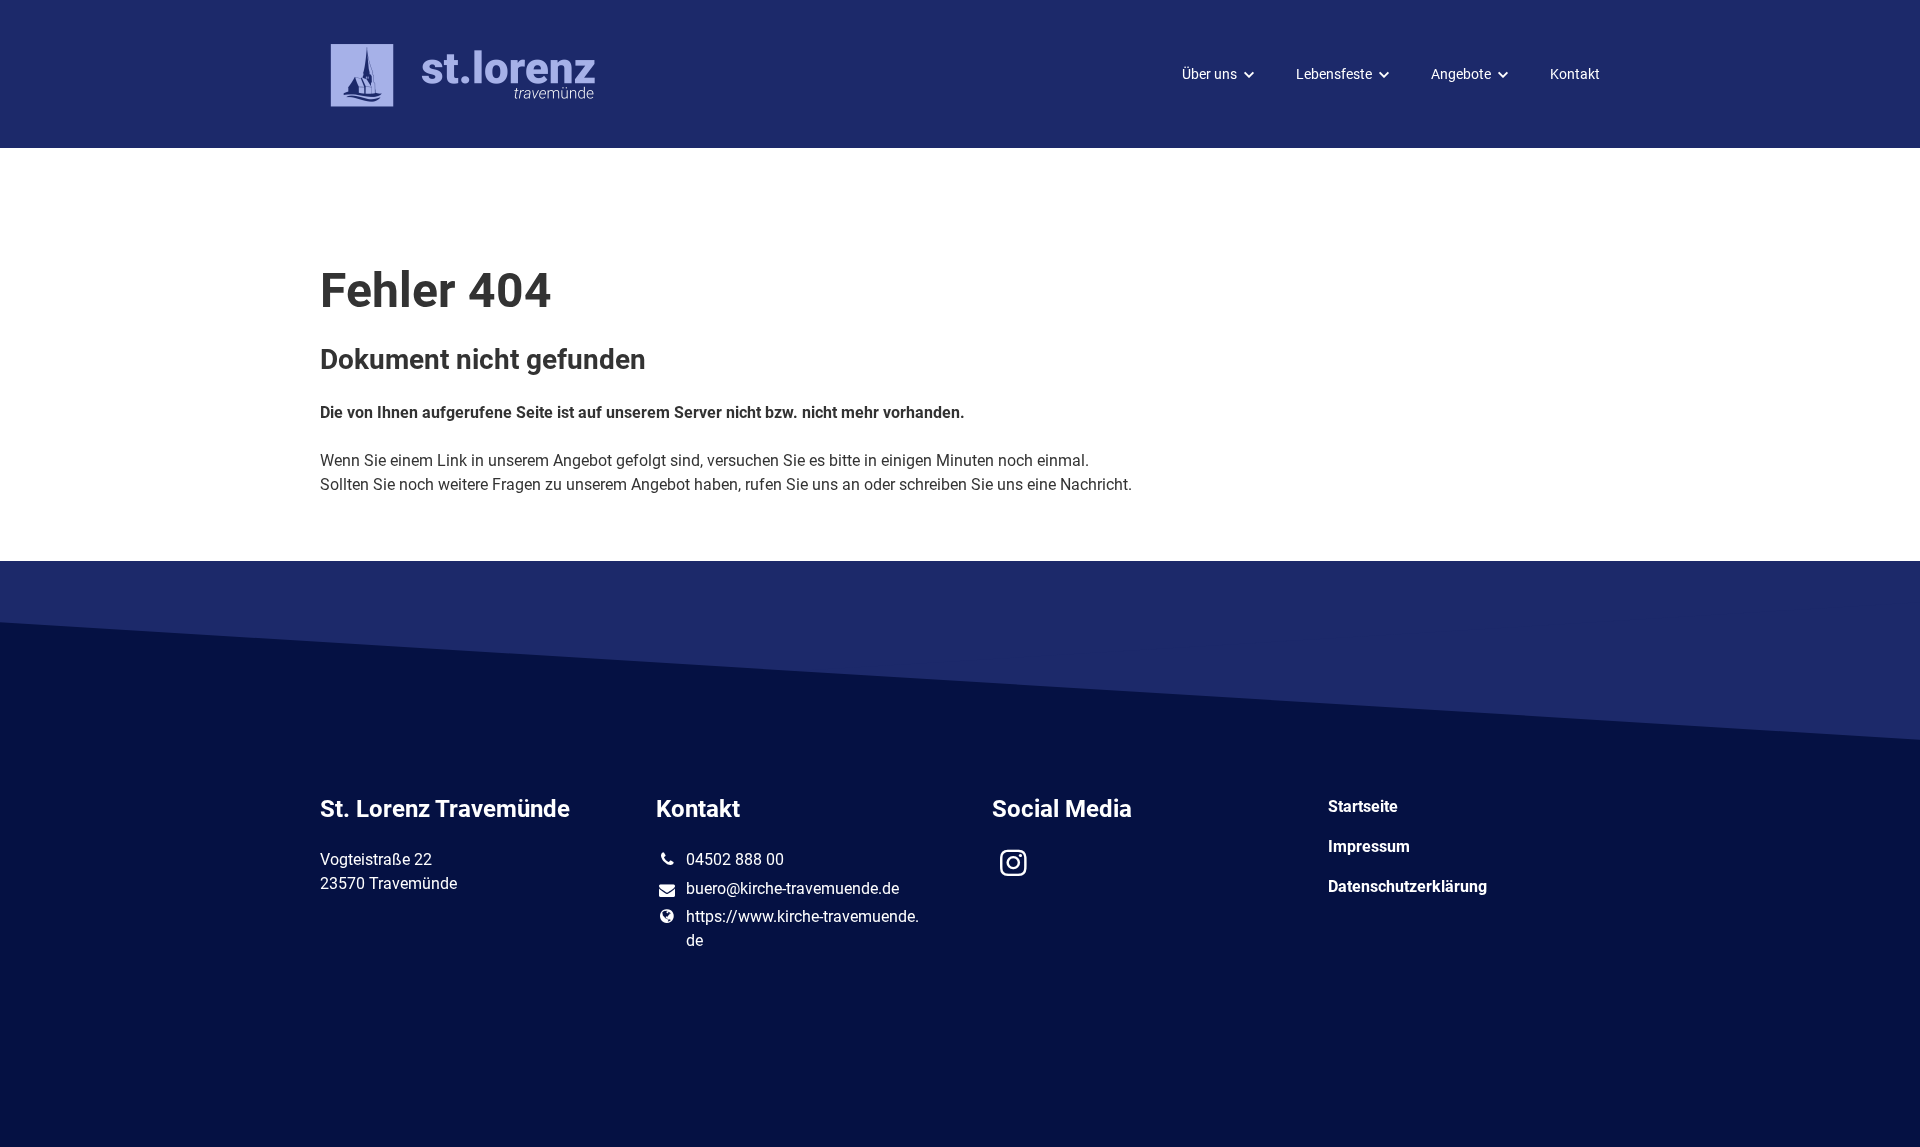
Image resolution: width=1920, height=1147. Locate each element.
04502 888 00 (735, 859)
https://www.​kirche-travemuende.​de (802, 928)
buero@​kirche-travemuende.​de (792, 888)
